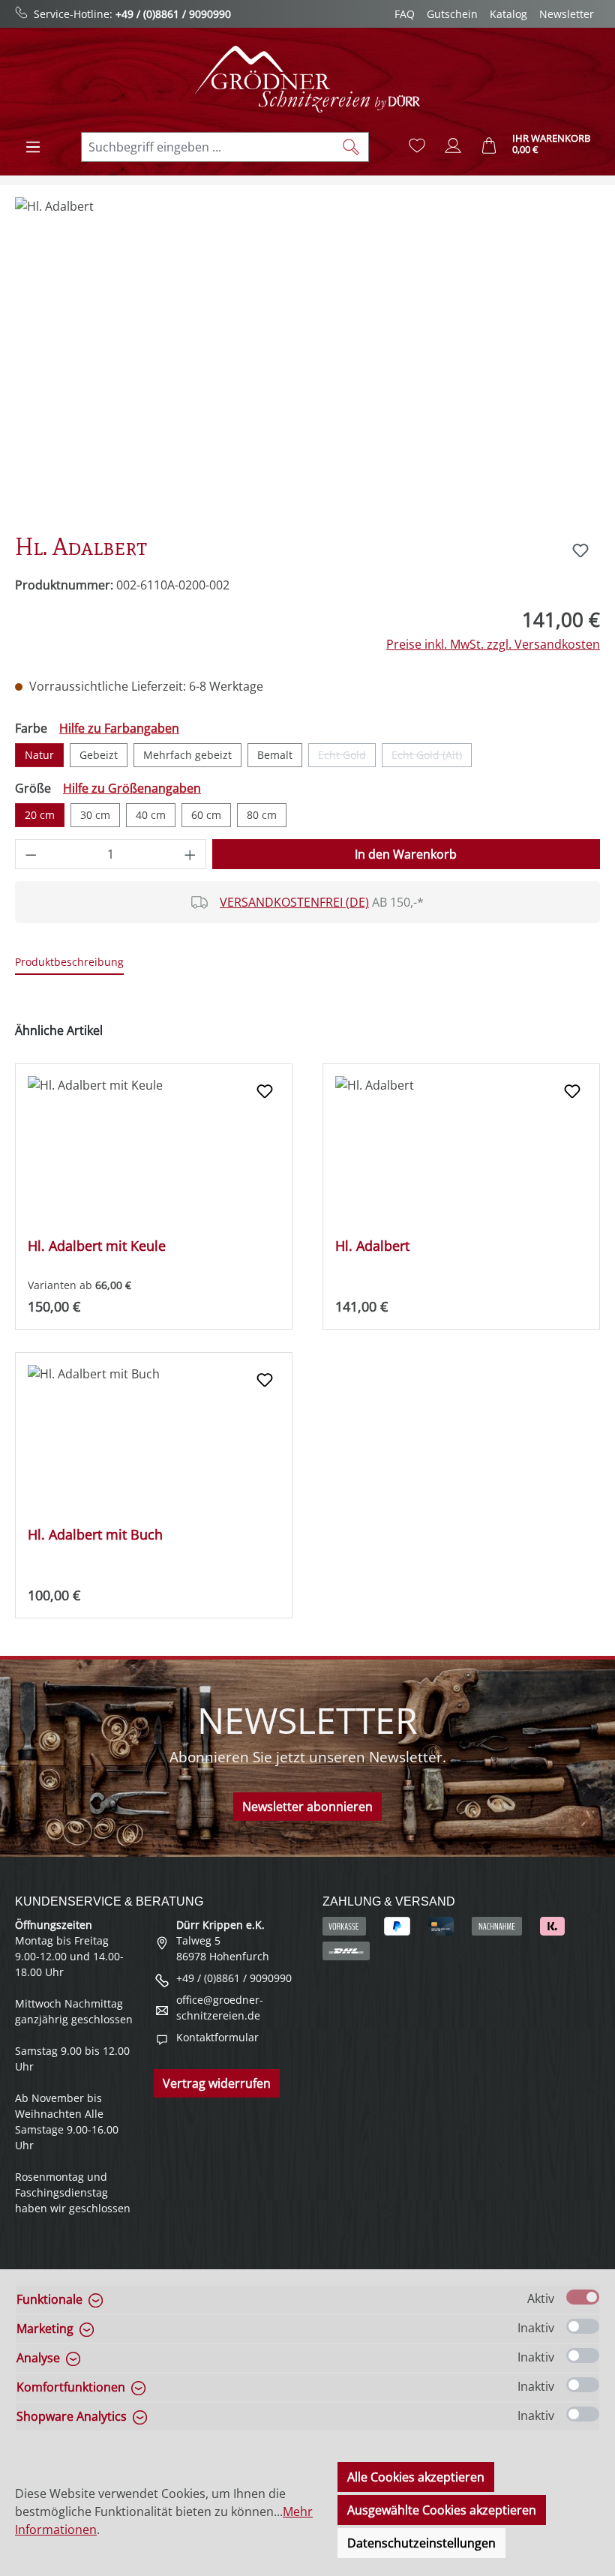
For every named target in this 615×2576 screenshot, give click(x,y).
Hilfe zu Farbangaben (119, 728)
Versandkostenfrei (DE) (294, 902)
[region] (307, 358)
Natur (39, 755)
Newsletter (567, 14)
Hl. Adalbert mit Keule (97, 1246)
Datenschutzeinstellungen (421, 2543)
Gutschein (452, 14)
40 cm (151, 815)
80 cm (262, 815)
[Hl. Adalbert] (307, 358)
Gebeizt (99, 755)
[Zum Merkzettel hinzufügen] (580, 550)
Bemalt (275, 755)
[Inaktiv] (583, 2326)
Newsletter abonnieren (307, 1807)
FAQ (405, 14)
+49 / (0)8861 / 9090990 (173, 14)
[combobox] (208, 147)
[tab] (69, 963)
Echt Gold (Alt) (432, 757)
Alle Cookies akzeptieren (416, 2477)
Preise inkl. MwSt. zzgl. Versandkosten (493, 644)
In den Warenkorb (406, 854)
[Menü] (33, 147)
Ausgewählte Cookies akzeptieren (442, 2510)
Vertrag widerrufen (217, 2083)
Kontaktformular (217, 2037)
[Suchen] (351, 147)
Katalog (508, 14)
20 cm (40, 815)
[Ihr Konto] (453, 145)
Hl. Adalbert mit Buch (95, 1535)
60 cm (206, 815)
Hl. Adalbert (372, 1246)
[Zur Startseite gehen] (307, 79)
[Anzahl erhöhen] (190, 854)
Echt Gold (347, 757)
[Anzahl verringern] (31, 854)
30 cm (95, 815)
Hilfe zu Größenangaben (132, 788)
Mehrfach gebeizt (187, 755)
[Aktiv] (583, 2297)
